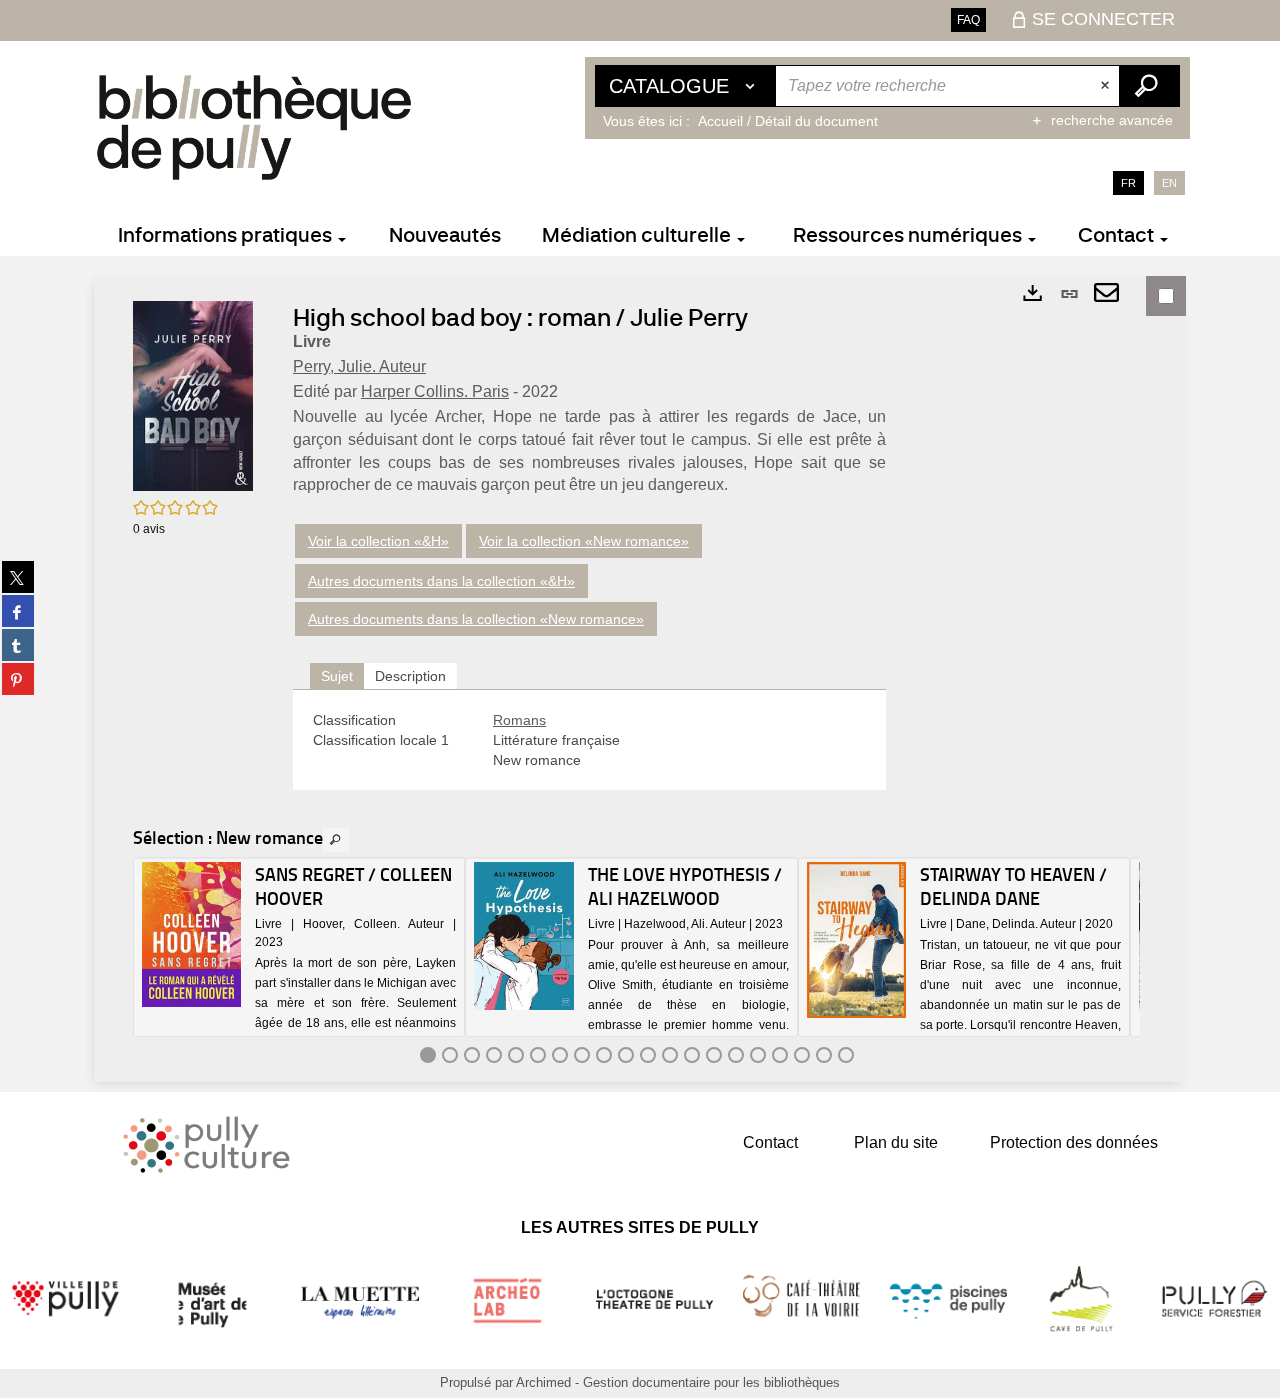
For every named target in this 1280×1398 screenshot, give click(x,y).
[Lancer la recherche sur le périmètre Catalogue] (1149, 86)
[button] (193, 395)
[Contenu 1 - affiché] (428, 1055)
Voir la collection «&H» (378, 541)
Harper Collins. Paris (435, 391)
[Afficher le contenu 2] (450, 1055)
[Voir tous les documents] (336, 840)
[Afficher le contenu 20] (846, 1055)
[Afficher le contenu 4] (494, 1055)
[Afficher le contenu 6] (538, 1055)
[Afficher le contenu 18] (802, 1055)
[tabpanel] (589, 740)
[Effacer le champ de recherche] (1107, 86)
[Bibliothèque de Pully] (254, 127)
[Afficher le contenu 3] (472, 1055)
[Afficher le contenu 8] (582, 1055)
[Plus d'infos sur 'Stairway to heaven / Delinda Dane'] (856, 940)
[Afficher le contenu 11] (648, 1055)
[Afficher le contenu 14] (714, 1055)
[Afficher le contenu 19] (824, 1055)
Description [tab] (410, 676)
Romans (519, 720)
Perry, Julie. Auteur (359, 366)
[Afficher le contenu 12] (670, 1055)
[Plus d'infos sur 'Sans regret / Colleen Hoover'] (191, 934)
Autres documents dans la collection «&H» (441, 581)
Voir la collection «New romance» (584, 541)
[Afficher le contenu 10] (626, 1055)
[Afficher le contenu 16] (758, 1055)
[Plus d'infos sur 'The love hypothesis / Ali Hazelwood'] (523, 936)
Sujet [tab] (337, 676)
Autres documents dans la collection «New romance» (476, 619)
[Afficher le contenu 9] (604, 1055)
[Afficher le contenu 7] (560, 1055)
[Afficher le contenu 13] (692, 1055)
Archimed (543, 1382)
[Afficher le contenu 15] (736, 1055)
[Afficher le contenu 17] (780, 1055)
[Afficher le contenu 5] (516, 1055)
